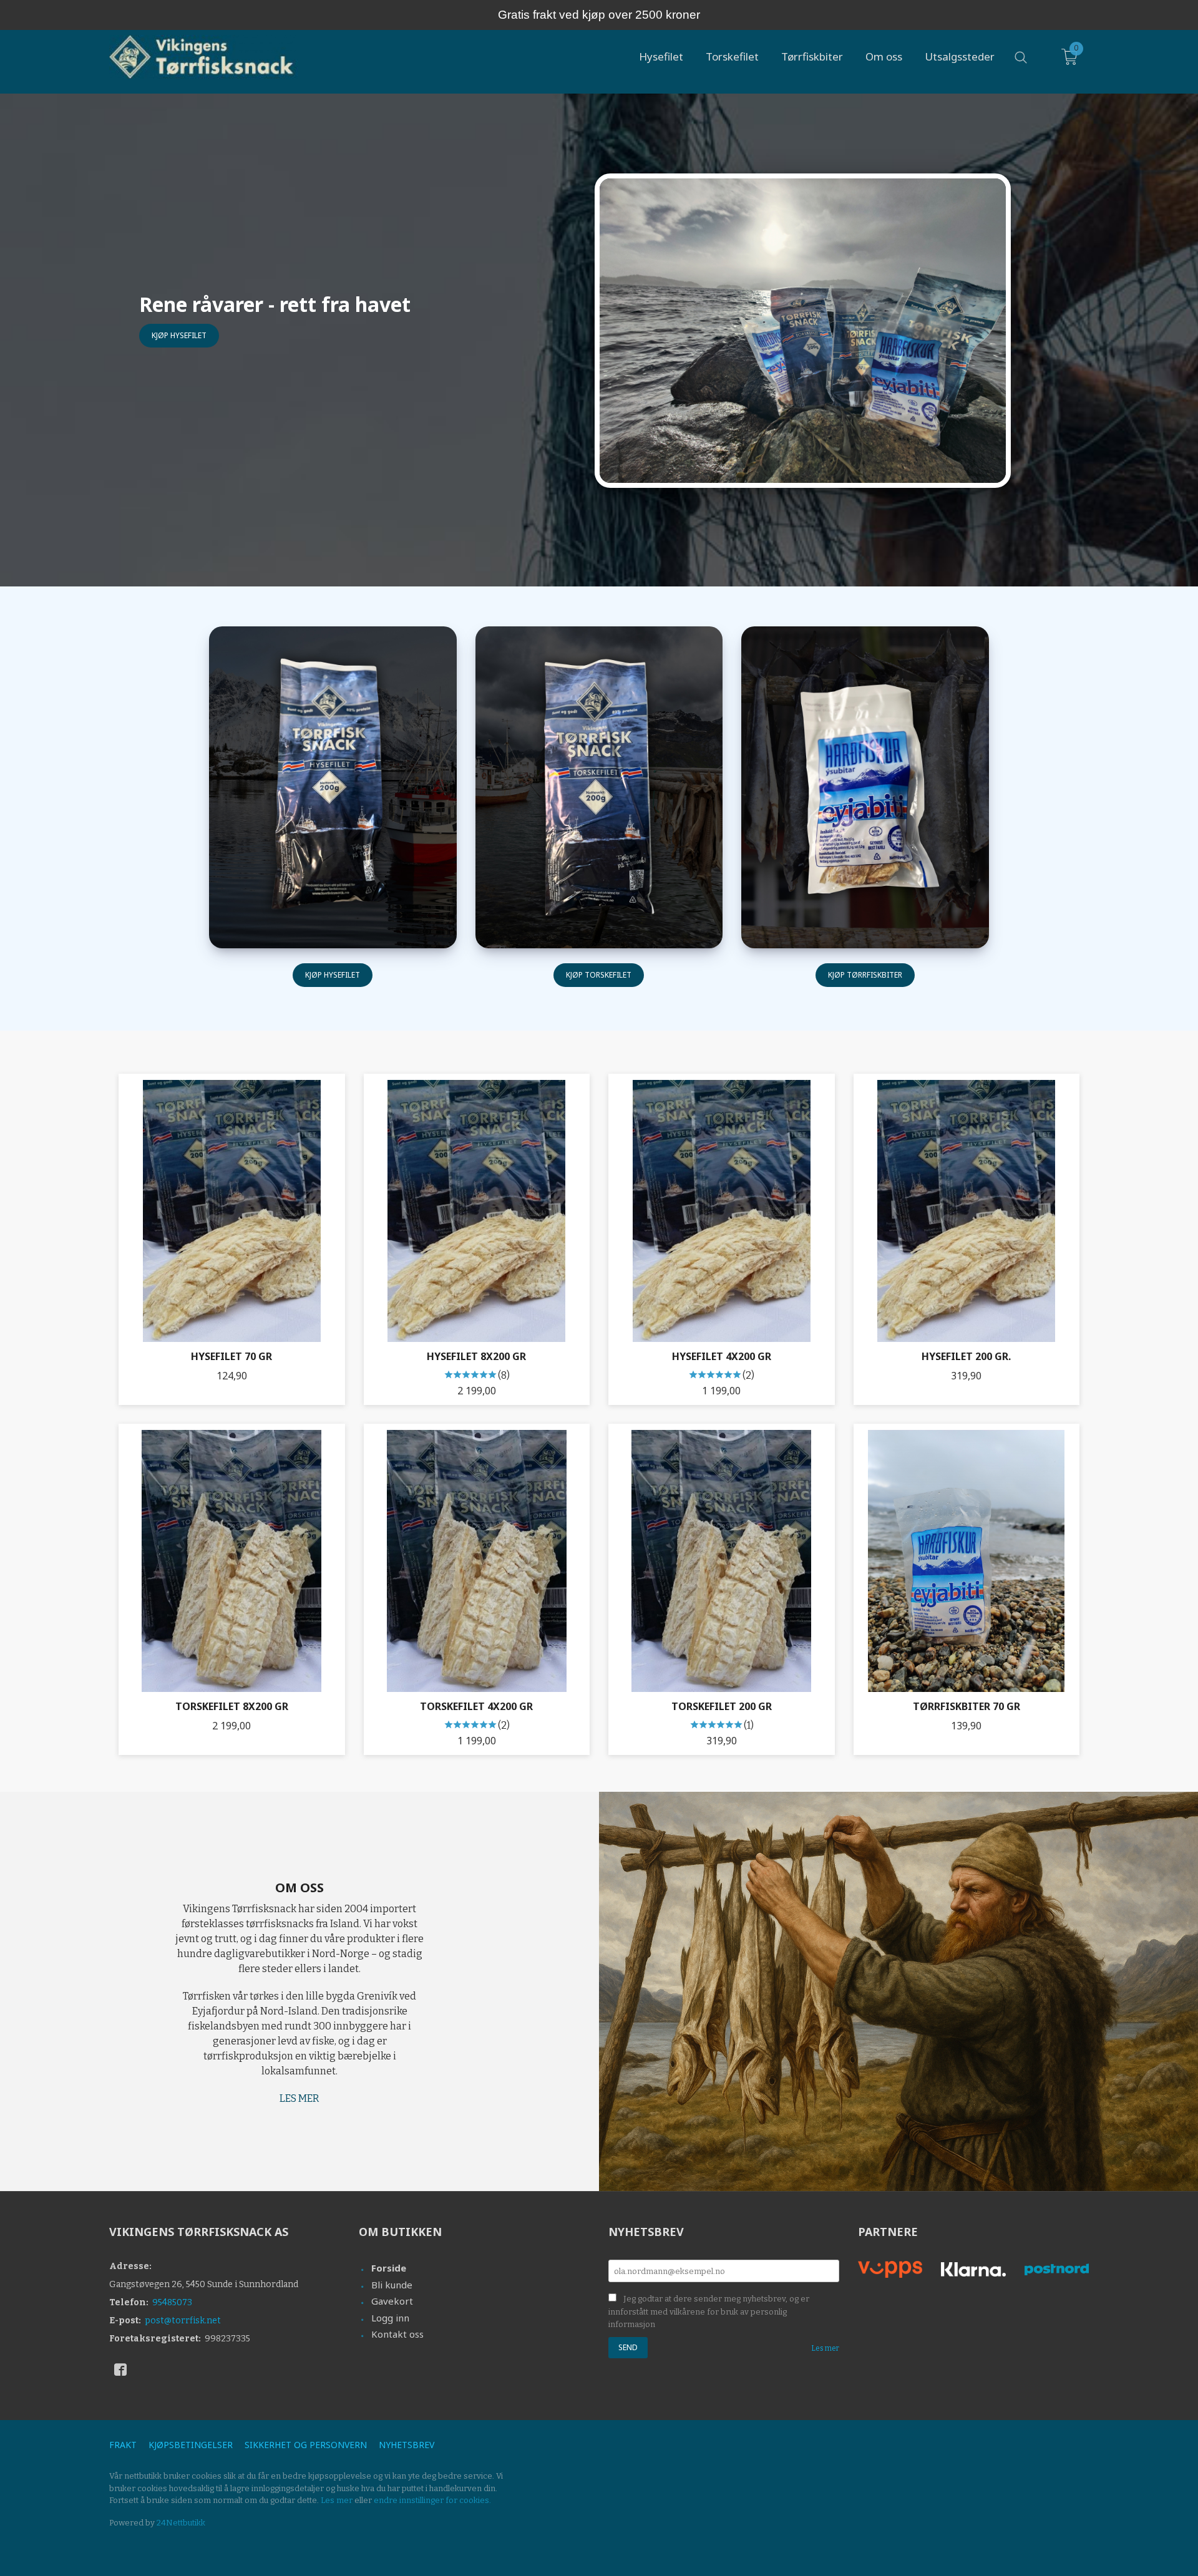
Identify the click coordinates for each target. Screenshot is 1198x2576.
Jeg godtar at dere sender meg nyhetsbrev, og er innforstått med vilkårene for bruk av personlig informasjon (709, 2311)
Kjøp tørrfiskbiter (865, 975)
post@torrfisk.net (183, 2321)
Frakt (123, 2445)
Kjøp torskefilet (599, 975)
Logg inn (390, 2318)
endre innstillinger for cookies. (432, 2500)
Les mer (825, 2348)
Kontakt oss (397, 2334)
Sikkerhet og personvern (306, 2445)
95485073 (172, 2302)
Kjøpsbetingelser (191, 2445)
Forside (389, 2268)
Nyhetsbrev (407, 2445)
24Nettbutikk (181, 2523)
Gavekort (392, 2301)
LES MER (299, 2098)
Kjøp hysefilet (179, 335)
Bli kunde (392, 2285)
